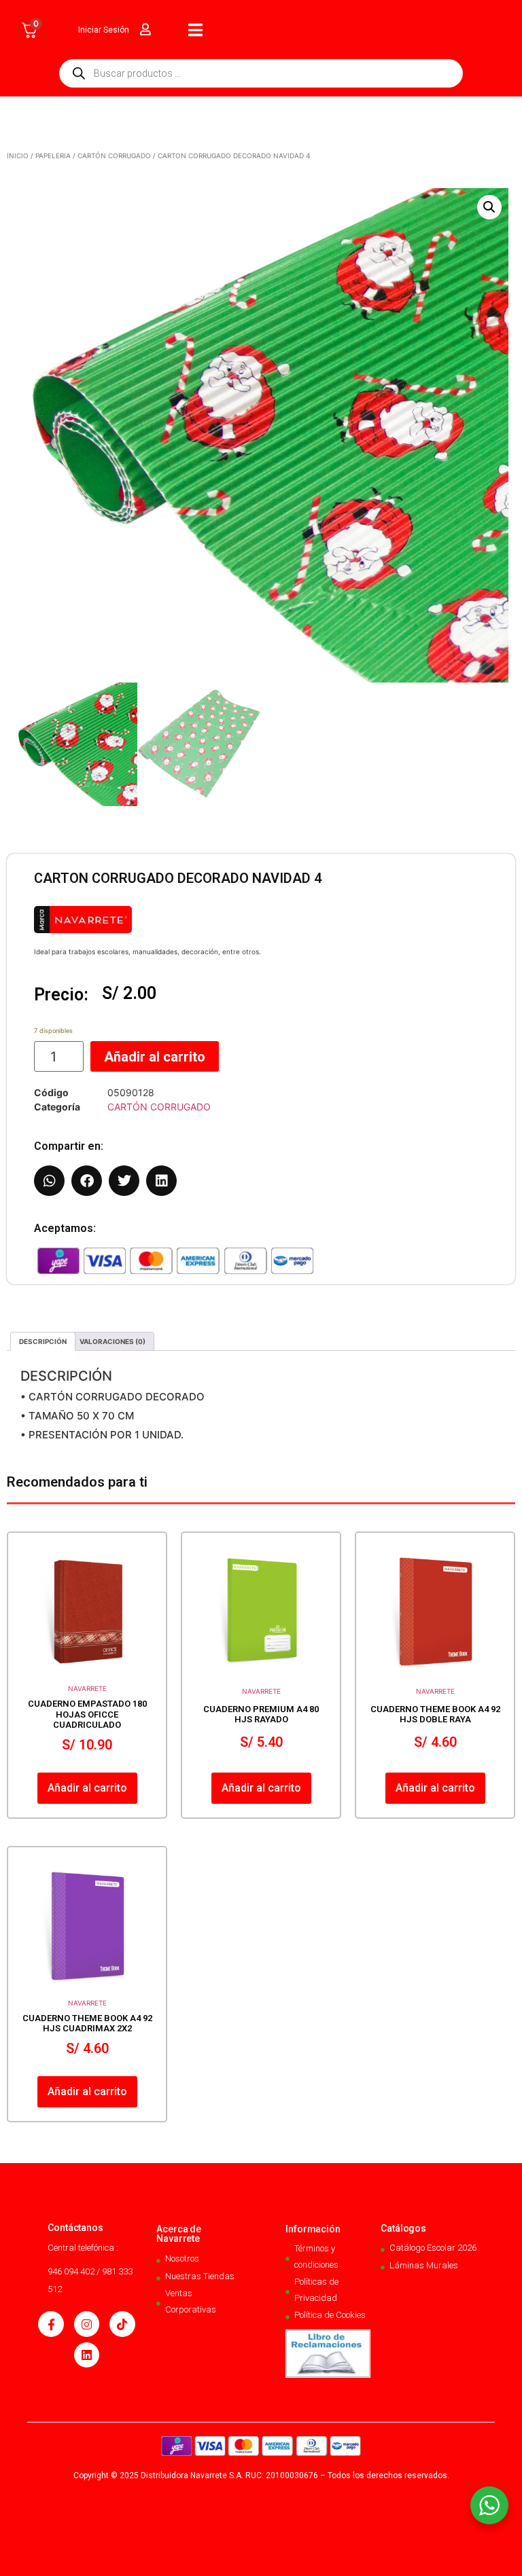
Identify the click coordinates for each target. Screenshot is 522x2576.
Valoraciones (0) (112, 1341)
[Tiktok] (122, 2324)
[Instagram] (87, 2324)
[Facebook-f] (51, 2324)
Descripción (43, 1341)
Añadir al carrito (155, 1057)
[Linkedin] (87, 2355)
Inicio (18, 156)
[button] (489, 207)
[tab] (43, 1341)
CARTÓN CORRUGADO (114, 156)
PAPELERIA (53, 156)
